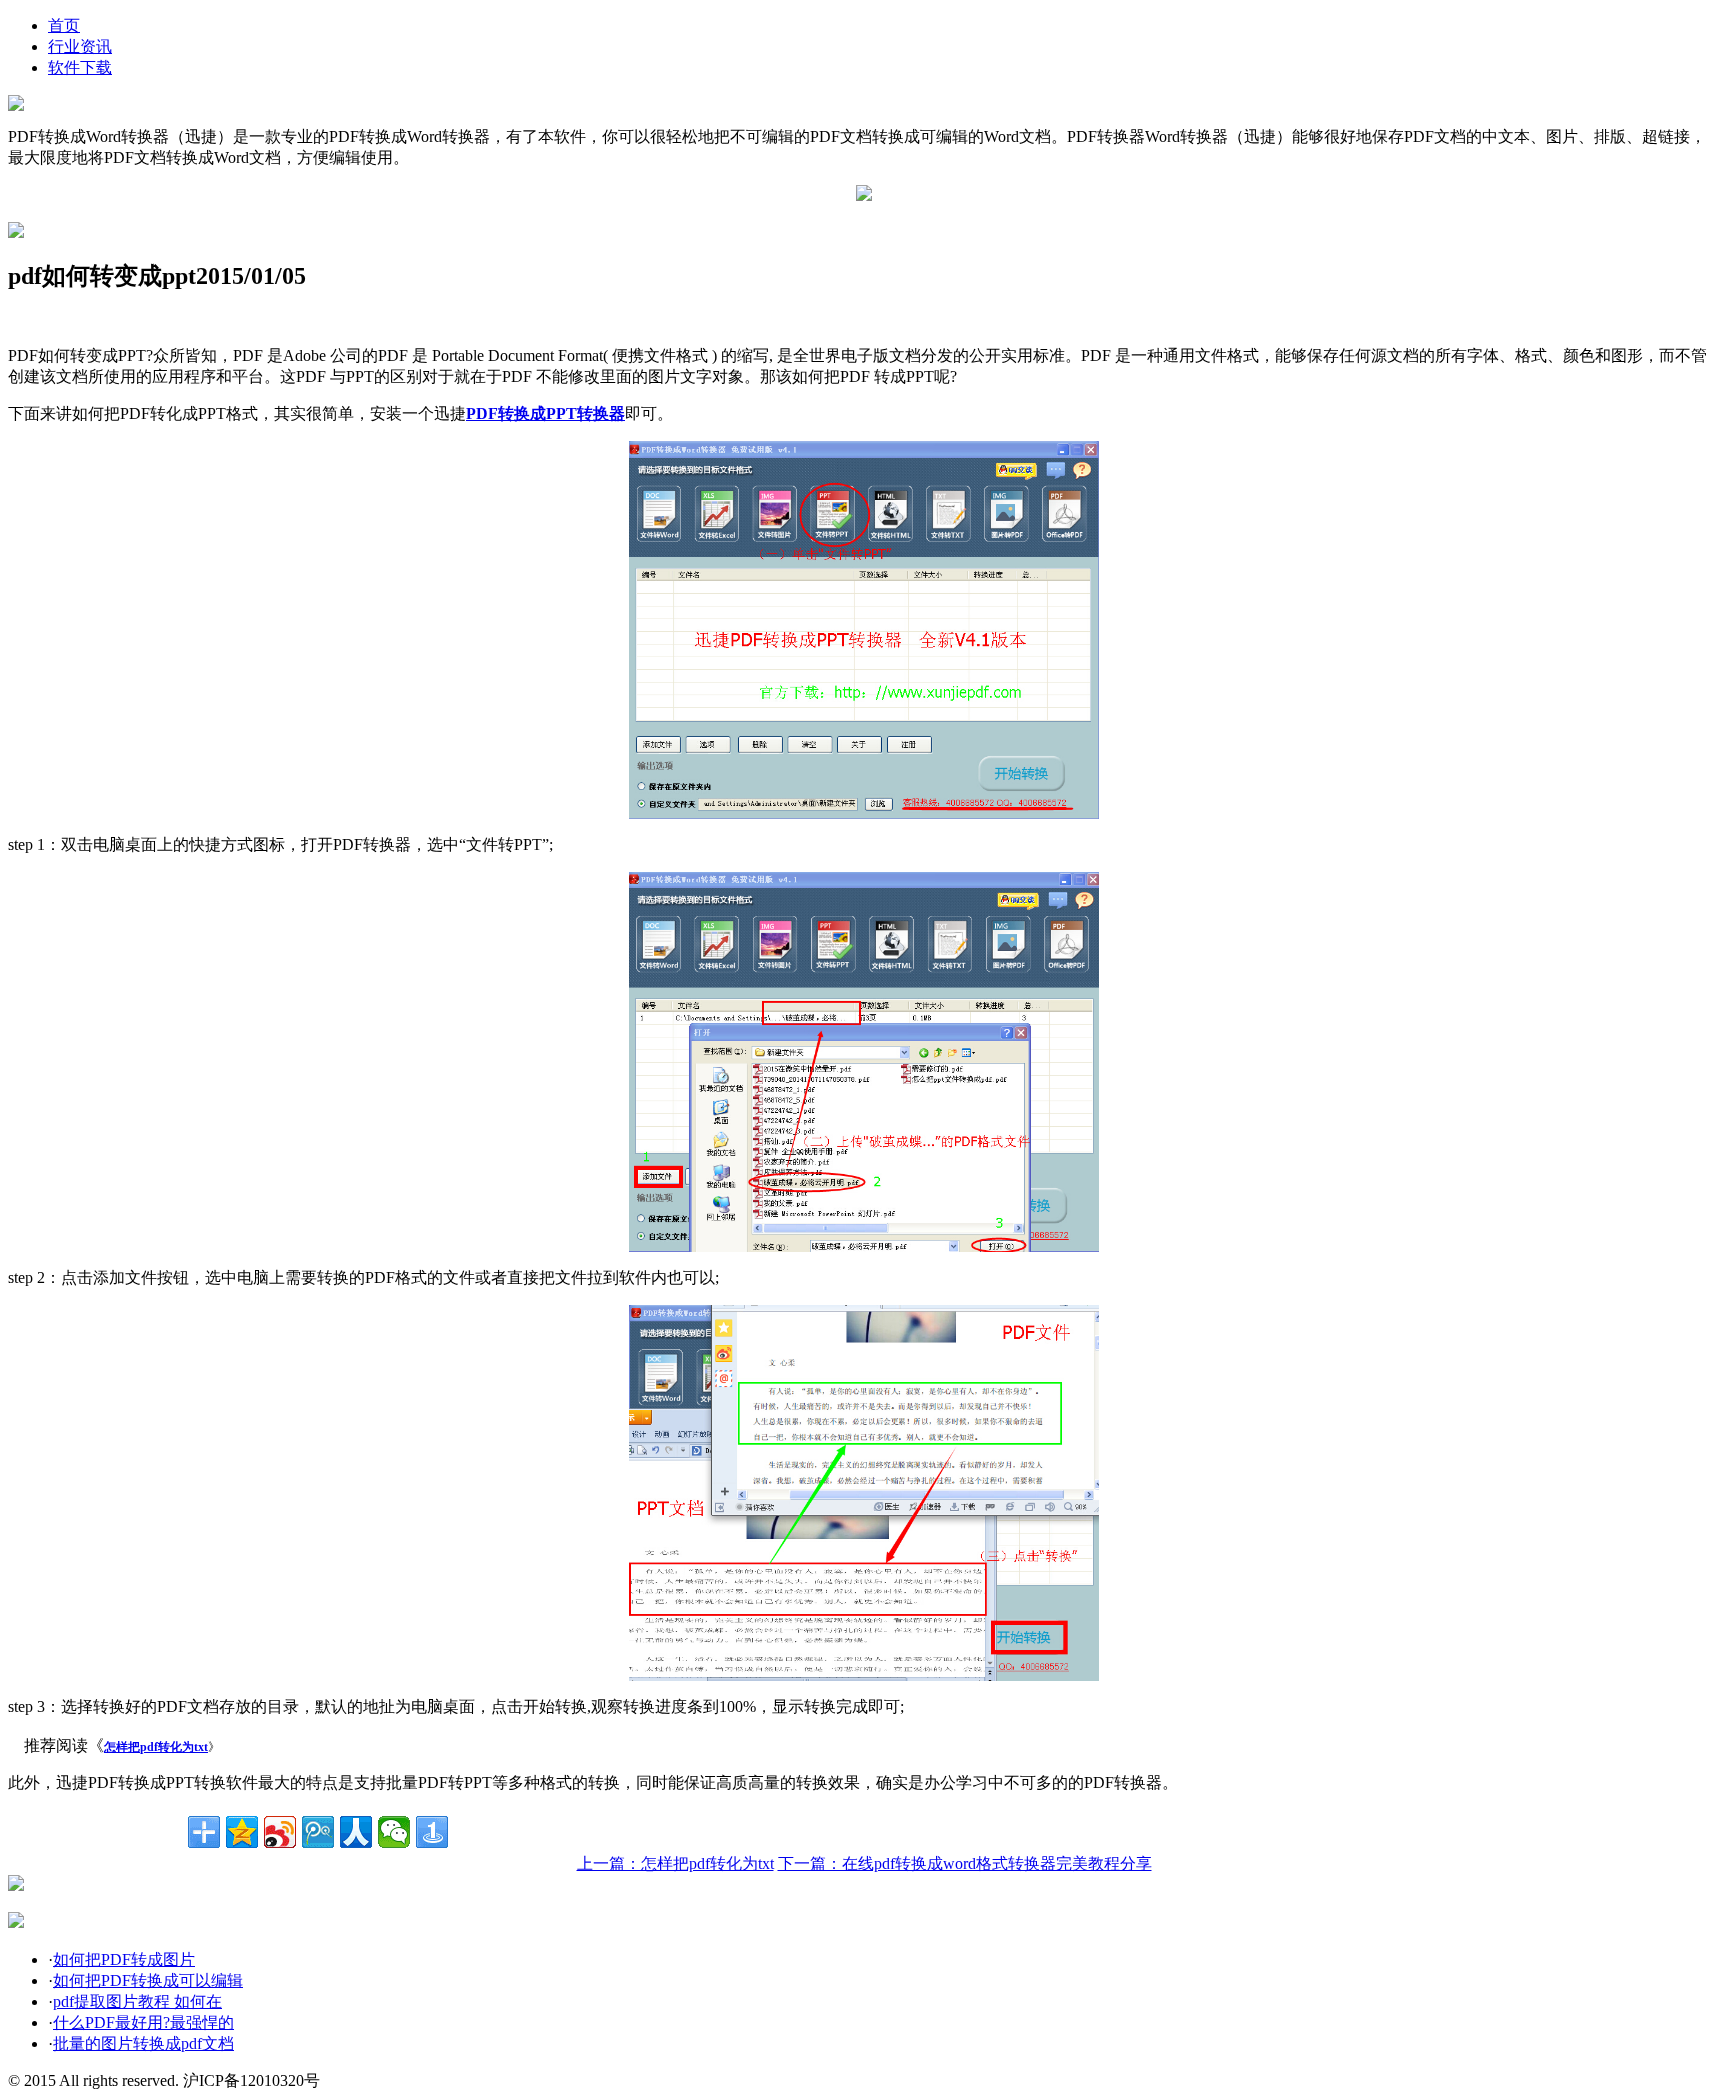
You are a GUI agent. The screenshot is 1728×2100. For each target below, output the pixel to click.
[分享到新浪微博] (280, 1832)
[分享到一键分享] (432, 1832)
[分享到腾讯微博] (318, 1832)
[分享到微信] (394, 1832)
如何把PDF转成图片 (124, 1959)
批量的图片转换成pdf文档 (143, 2043)
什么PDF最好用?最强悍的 (143, 2022)
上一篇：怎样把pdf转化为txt (675, 1863)
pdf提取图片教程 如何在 (137, 2001)
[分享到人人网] (356, 1832)
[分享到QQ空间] (242, 1832)
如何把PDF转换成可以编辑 (148, 1980)
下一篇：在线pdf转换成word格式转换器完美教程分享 (965, 1863)
